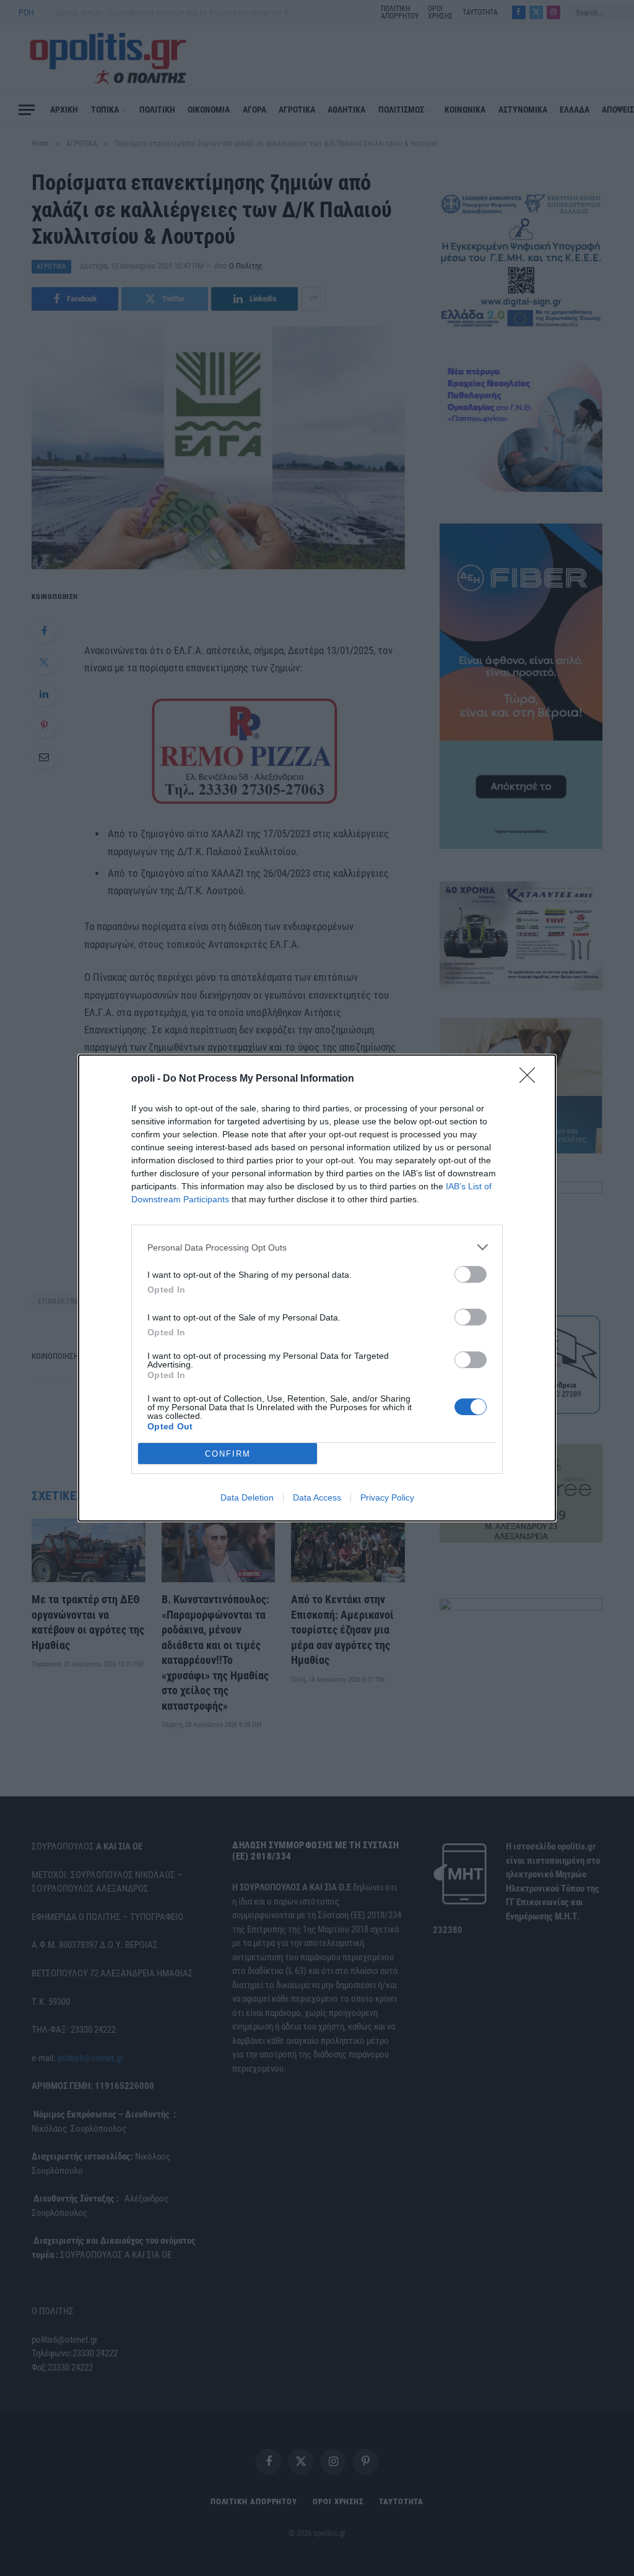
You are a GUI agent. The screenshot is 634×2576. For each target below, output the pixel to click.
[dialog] (317, 1288)
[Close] (531, 1079)
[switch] (471, 1274)
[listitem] (317, 1247)
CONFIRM (228, 1454)
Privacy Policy (387, 1497)
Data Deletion (247, 1497)
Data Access (317, 1497)
